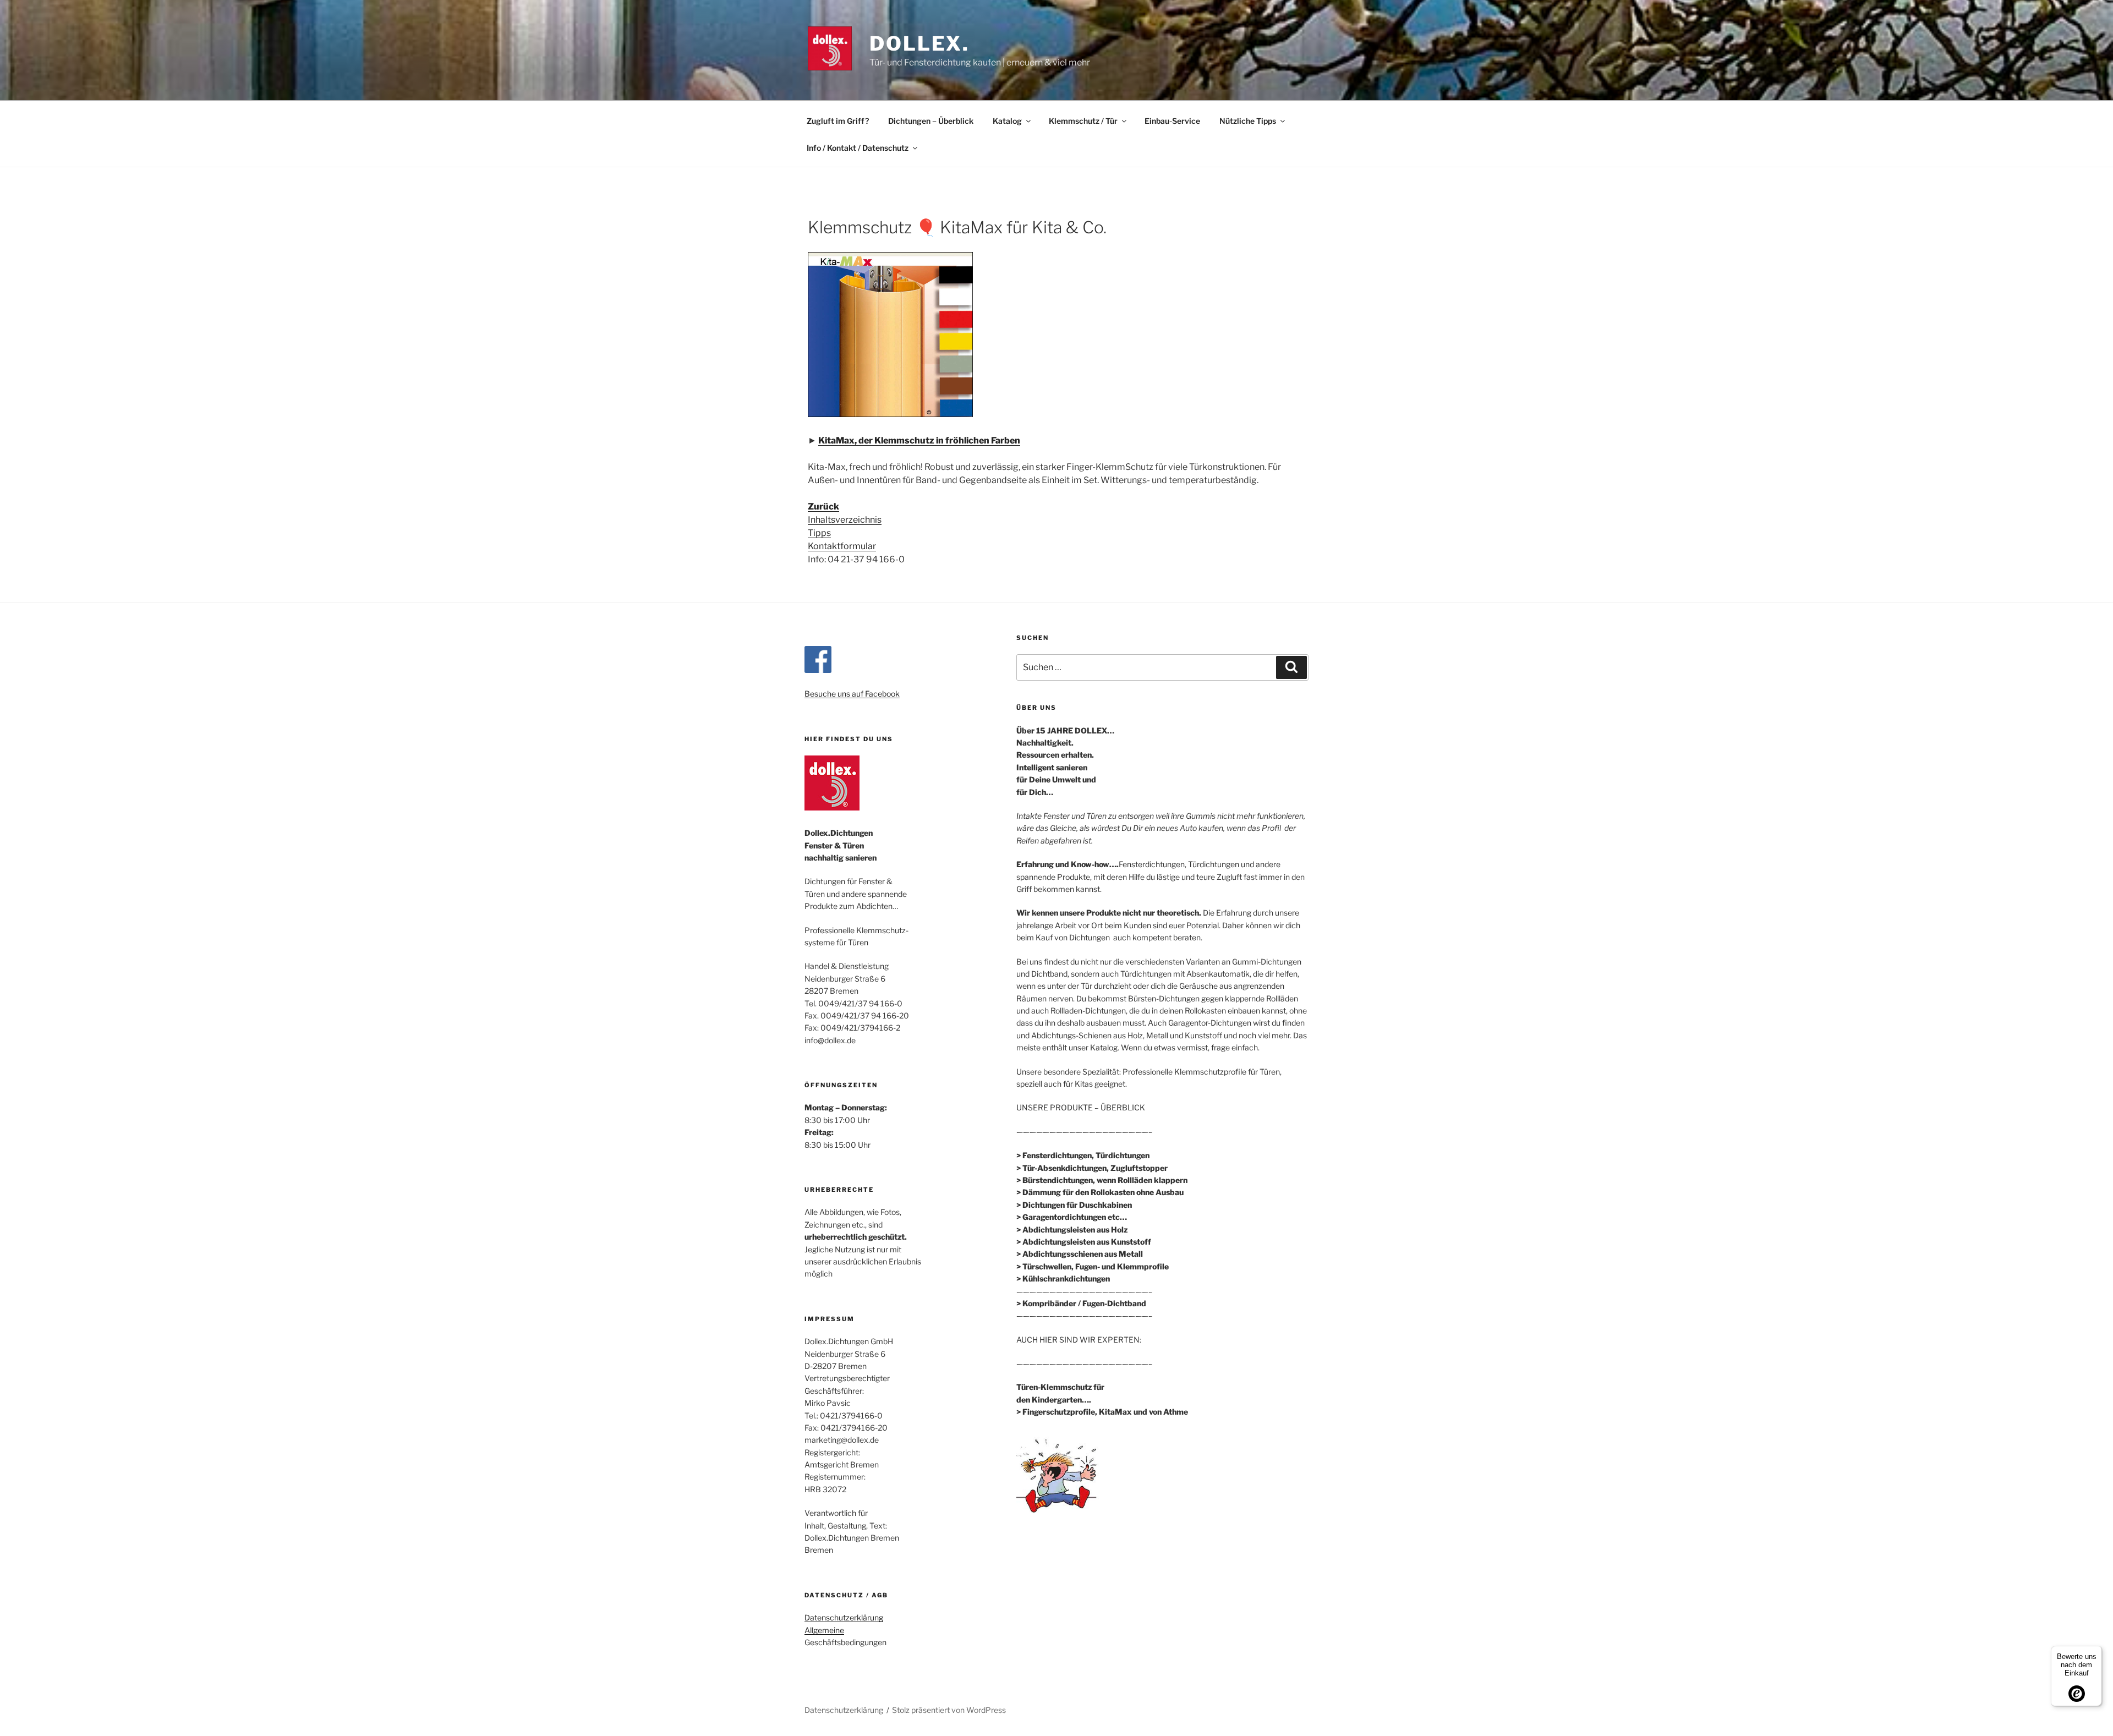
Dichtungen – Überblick (931, 121)
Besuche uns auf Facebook (852, 694)
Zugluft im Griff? (838, 121)
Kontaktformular (842, 546)
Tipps (819, 533)
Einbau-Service (1172, 121)
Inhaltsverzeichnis (845, 520)
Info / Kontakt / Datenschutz (858, 148)
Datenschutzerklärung (844, 1617)
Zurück (823, 506)
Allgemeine (824, 1630)
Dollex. (919, 43)
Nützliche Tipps (1248, 121)
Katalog (1007, 121)
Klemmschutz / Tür (1083, 121)
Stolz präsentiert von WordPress (949, 1710)
